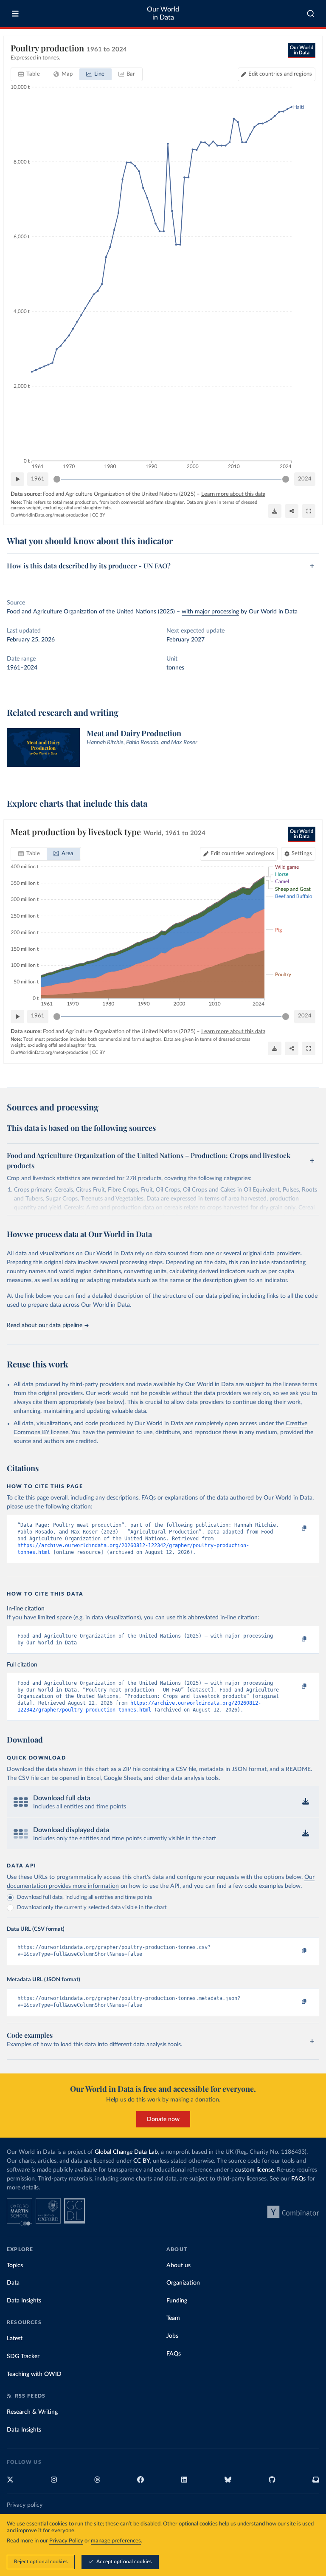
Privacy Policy (66, 2541)
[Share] (292, 511)
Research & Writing (32, 2412)
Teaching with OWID (34, 2374)
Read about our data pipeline (45, 1325)
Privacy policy (25, 2505)
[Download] (275, 511)
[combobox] (311, 14)
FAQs (298, 2179)
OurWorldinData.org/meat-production (49, 515)
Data (13, 2283)
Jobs (172, 2336)
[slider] (57, 479)
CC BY (99, 515)
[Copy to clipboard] (295, 1529)
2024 (305, 479)
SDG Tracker (23, 2356)
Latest (15, 2339)
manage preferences (116, 2541)
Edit (280, 74)
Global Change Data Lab (126, 2152)
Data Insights (24, 2301)
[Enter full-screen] (309, 511)
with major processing (210, 612)
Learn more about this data (233, 494)
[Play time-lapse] (17, 479)
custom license (254, 2170)
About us (178, 2265)
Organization (183, 2283)
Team (173, 2318)
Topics (15, 2265)
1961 (38, 479)
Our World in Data (163, 13)
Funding (177, 2301)
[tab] (29, 74)
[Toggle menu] (15, 14)
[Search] (311, 14)
